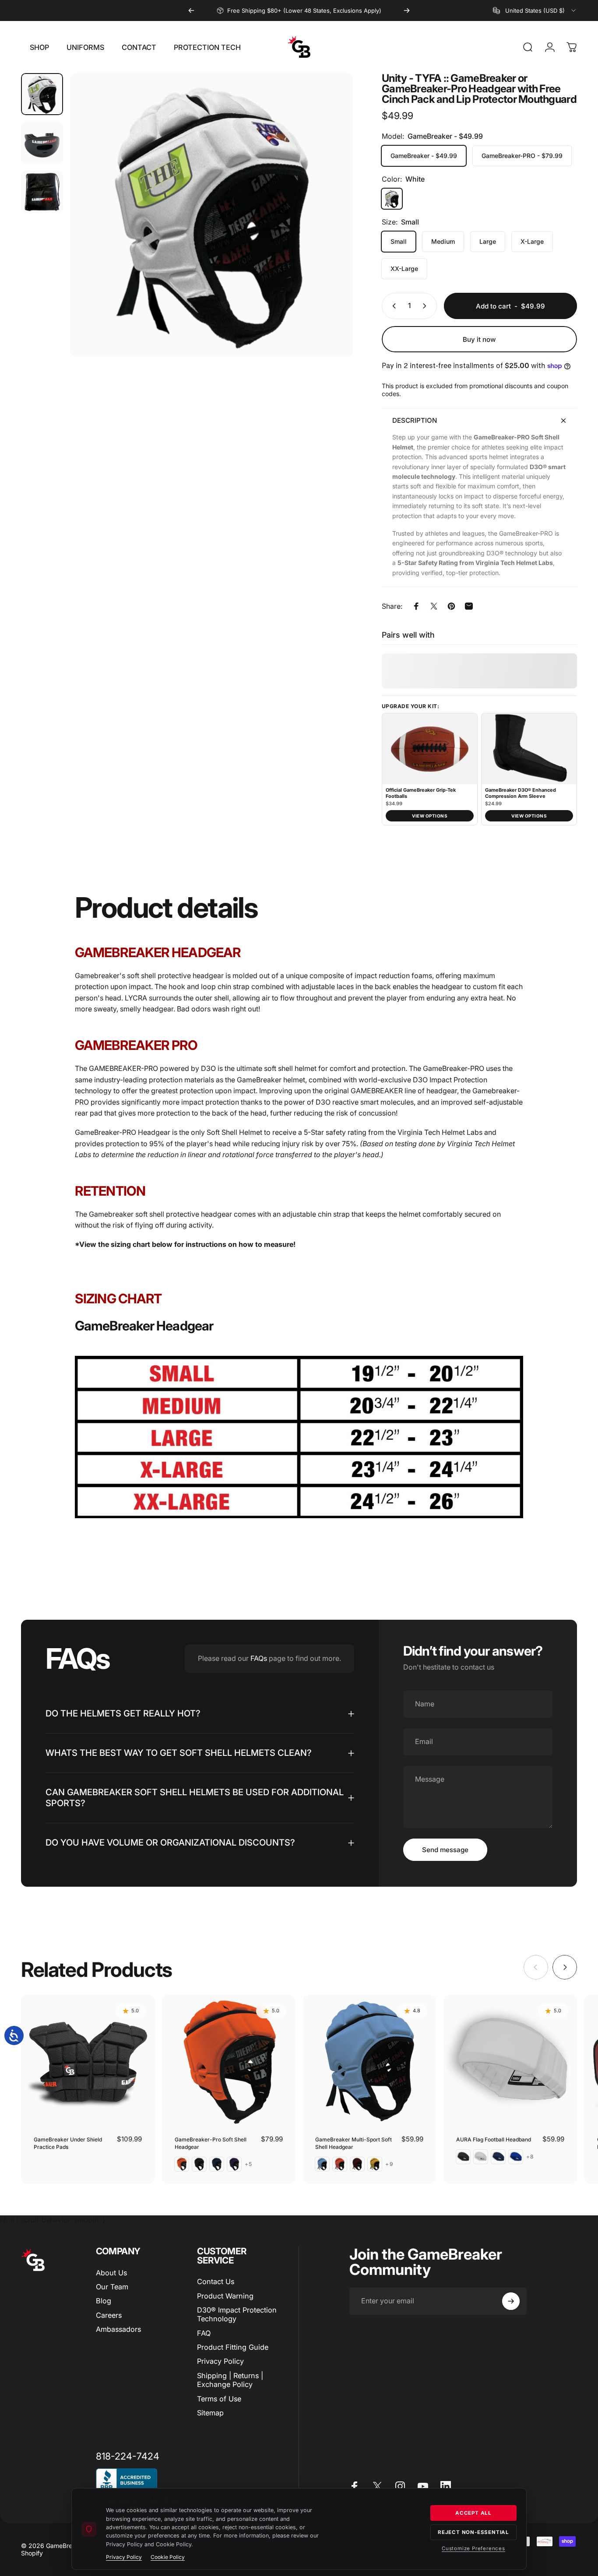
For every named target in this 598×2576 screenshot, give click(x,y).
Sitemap (210, 2413)
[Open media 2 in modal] (212, 215)
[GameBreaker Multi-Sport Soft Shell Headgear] (370, 2062)
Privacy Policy (220, 2361)
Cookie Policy (168, 2557)
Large (488, 241)
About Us (111, 2273)
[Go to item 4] (42, 192)
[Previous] (191, 11)
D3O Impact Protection (450, 1080)
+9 (389, 2164)
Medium (443, 241)
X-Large (532, 241)
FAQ (204, 2333)
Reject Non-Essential (473, 2532)
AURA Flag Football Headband (494, 2139)
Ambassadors (118, 2329)
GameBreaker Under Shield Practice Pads (68, 2143)
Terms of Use (219, 2399)
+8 (530, 2157)
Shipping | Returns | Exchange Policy (230, 2380)
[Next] (407, 11)
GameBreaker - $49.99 (424, 156)
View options (430, 816)
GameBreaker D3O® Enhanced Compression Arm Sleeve (521, 793)
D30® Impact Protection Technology (237, 2314)
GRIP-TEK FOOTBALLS (293, 11)
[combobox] (535, 11)
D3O (323, 1102)
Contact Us (216, 2281)
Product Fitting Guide (233, 2347)
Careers (109, 2315)
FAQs (259, 1658)
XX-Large (404, 268)
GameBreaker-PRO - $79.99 (522, 156)
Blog (104, 2301)
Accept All (473, 2513)
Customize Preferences (473, 2548)
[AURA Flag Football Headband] (510, 2062)
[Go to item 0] (42, 94)
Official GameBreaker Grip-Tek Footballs (421, 793)
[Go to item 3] (42, 143)
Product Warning (225, 2296)
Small (399, 241)
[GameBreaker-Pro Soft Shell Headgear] (229, 2062)
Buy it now (479, 339)
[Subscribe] (511, 2301)
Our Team (112, 2287)
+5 (248, 2164)
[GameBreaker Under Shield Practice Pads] (88, 2062)
